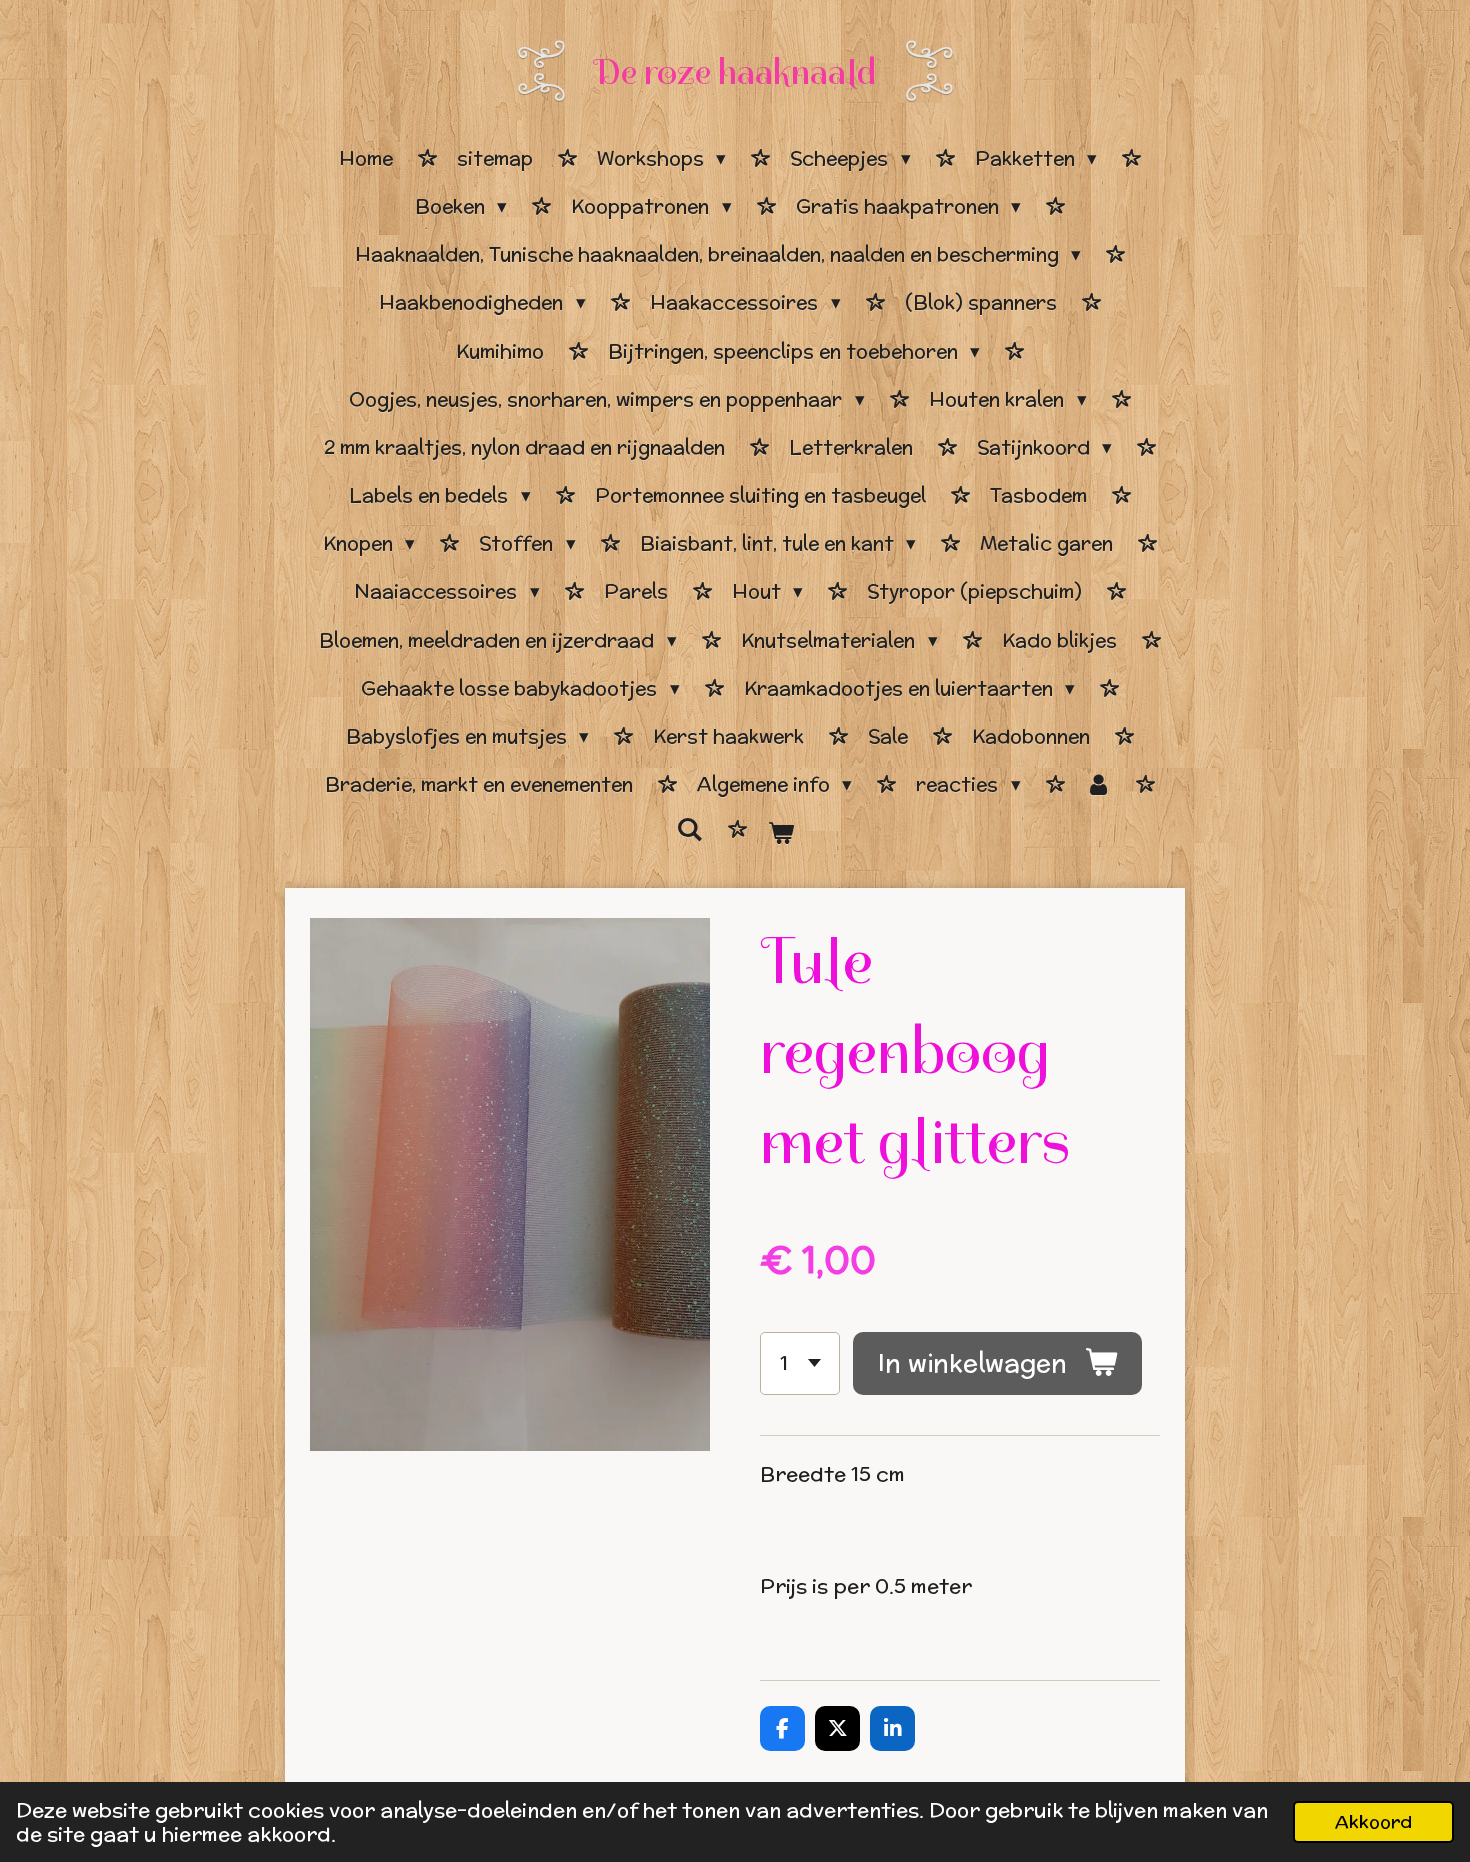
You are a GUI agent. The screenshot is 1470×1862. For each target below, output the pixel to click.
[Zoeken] (689, 830)
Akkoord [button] (1373, 1821)
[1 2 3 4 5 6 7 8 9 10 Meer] (800, 1363)
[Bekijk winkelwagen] (780, 833)
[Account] (1098, 785)
